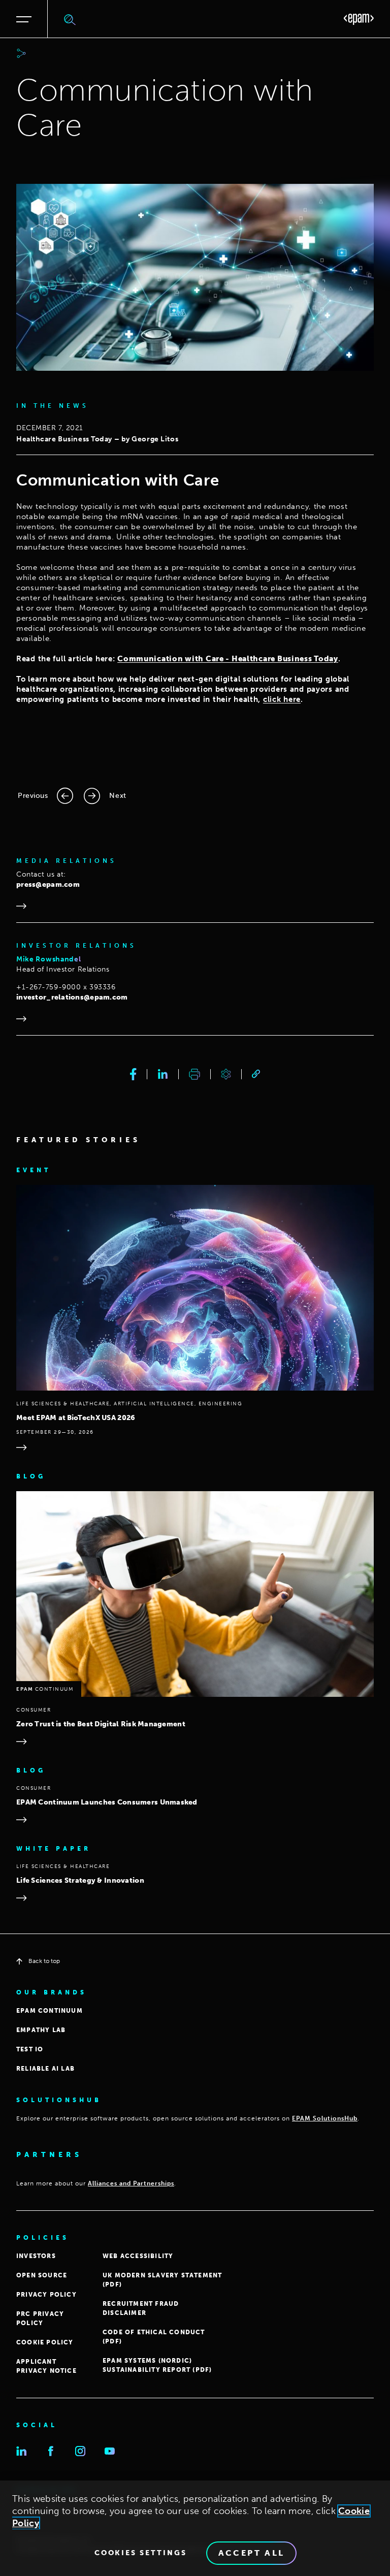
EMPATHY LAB (41, 2030)
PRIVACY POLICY (46, 2295)
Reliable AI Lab (45, 2069)
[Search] (70, 19)
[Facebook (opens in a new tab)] (51, 2451)
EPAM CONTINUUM (50, 2011)
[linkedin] (163, 1074)
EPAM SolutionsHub (325, 2118)
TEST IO (30, 2049)
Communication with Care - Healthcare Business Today (228, 659)
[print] (194, 1074)
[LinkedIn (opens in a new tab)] (21, 2451)
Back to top (44, 1961)
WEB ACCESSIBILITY (138, 2256)
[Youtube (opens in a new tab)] (110, 2451)
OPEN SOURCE (42, 2275)
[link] (256, 1074)
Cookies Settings (141, 2553)
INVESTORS (36, 2256)
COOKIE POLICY (45, 2342)
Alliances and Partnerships (131, 2183)
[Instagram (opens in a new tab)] (80, 2451)
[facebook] (133, 1074)
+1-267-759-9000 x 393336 (66, 987)
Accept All (252, 2553)
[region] (195, 2528)
